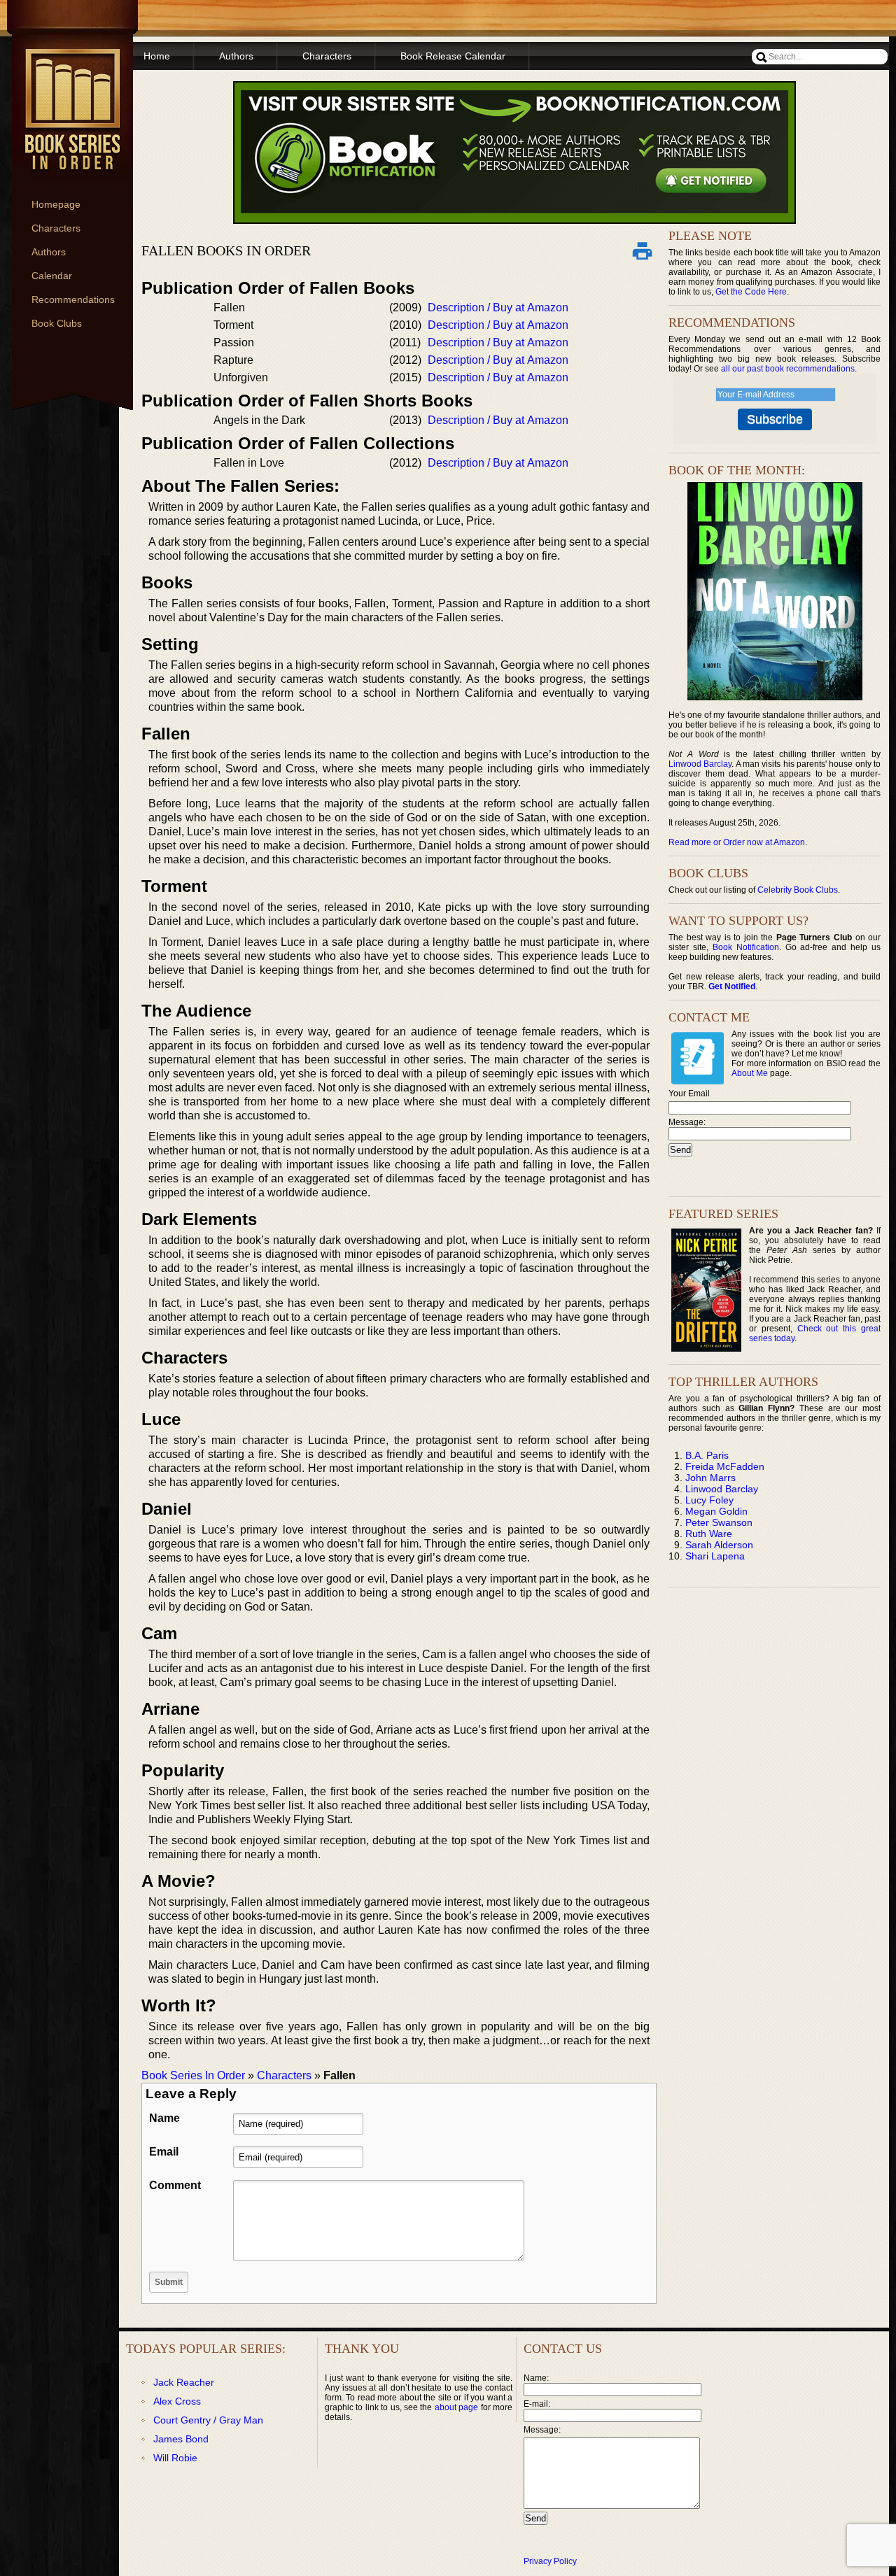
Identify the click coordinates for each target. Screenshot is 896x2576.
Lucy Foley (709, 1500)
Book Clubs (57, 323)
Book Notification (746, 947)
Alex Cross (177, 2401)
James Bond (181, 2439)
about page (456, 2407)
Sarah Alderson (719, 1545)
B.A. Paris (707, 1455)
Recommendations (73, 299)
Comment (175, 2185)
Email (164, 2152)
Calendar (52, 276)
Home (157, 56)
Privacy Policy (550, 2561)
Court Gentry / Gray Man (208, 2420)
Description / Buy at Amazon (498, 307)
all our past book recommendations (788, 369)
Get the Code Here (751, 292)
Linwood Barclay (700, 764)
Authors (49, 252)
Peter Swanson (719, 1522)
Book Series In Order (193, 2075)
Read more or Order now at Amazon (737, 842)
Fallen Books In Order (226, 250)
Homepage (56, 204)
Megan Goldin (716, 1511)
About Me (750, 1073)
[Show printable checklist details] (642, 250)
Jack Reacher (184, 2382)
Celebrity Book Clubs (798, 890)
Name (164, 2118)
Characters (56, 228)
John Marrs (710, 1478)
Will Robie (175, 2458)
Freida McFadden (725, 1466)
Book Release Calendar (453, 56)
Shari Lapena (715, 1556)
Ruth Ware (709, 1534)
